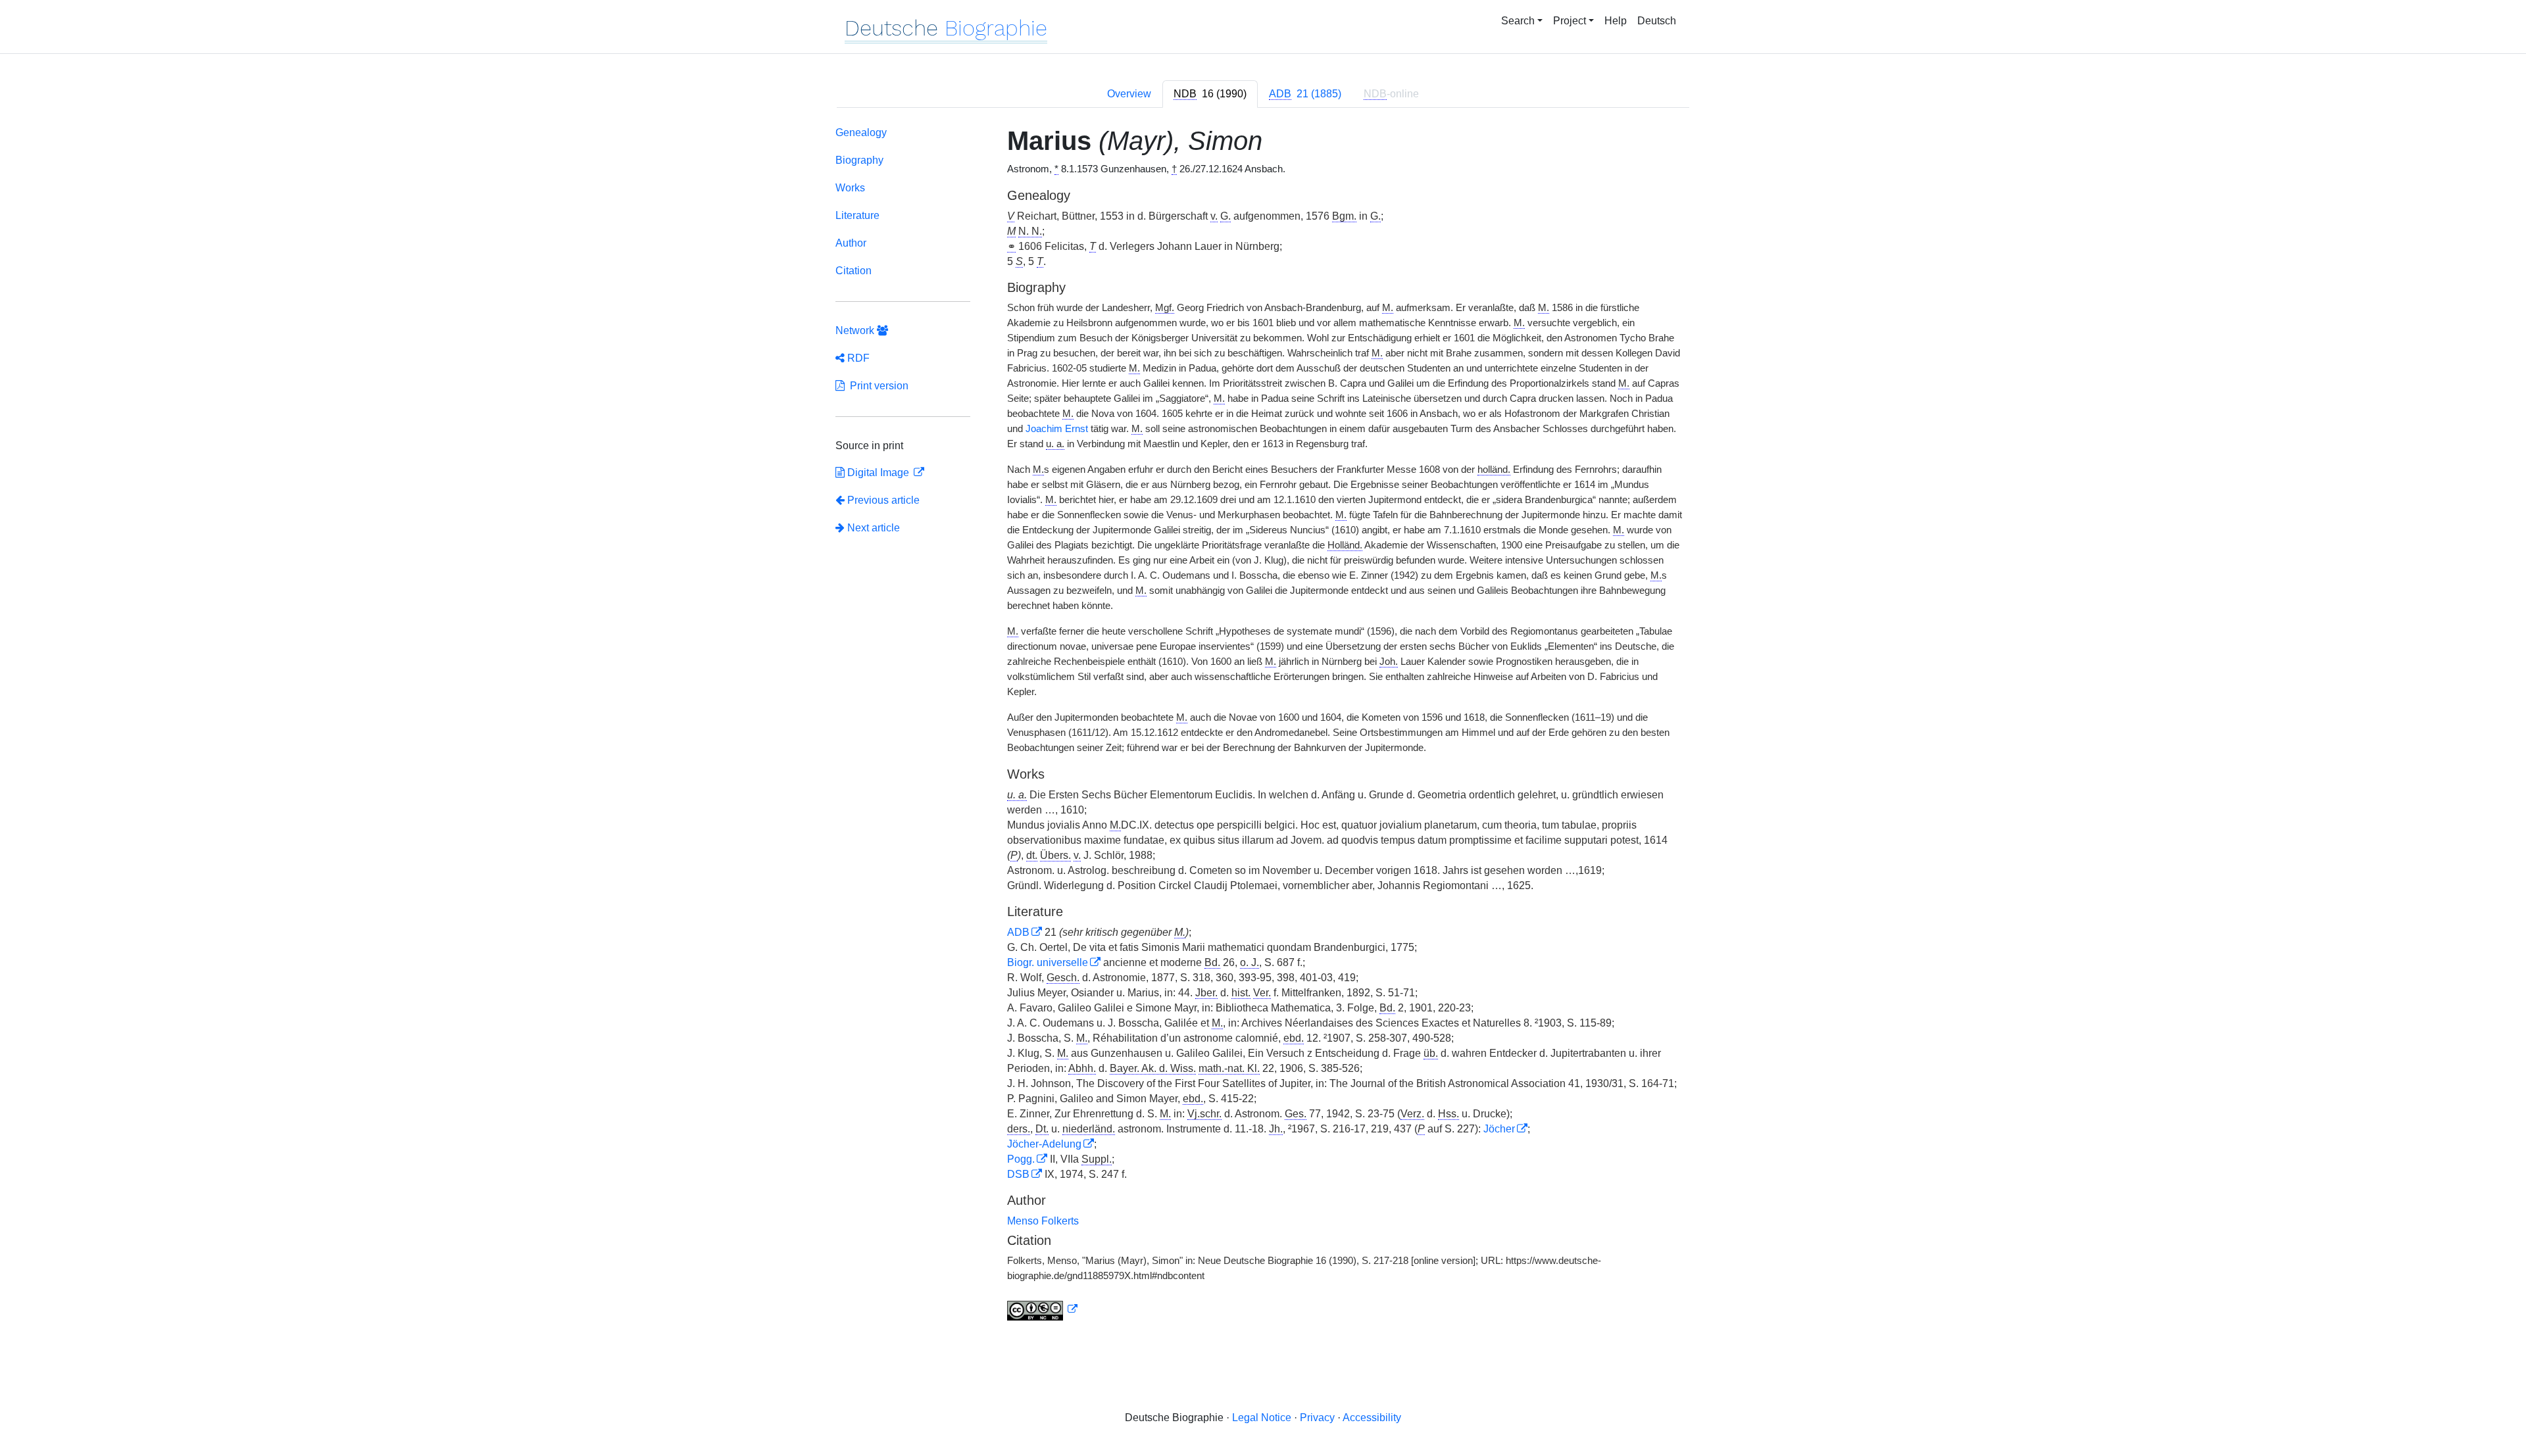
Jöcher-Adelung (1044, 1144)
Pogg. (1021, 1159)
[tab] (1210, 94)
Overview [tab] (1129, 94)
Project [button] (1570, 21)
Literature (857, 215)
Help (1616, 21)
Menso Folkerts (1043, 1221)
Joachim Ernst (1057, 429)
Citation (854, 271)
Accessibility (1372, 1418)
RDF (857, 358)
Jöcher (1499, 1129)
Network (856, 330)
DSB (1018, 1174)
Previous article (883, 500)
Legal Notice (1262, 1418)
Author (851, 243)
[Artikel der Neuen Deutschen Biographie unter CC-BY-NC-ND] (1043, 1309)
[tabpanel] (1263, 726)
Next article (872, 528)
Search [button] (1518, 21)
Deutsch (1657, 21)
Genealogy (861, 133)
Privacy (1317, 1418)
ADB (1018, 932)
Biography (859, 160)
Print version (877, 386)
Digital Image (878, 473)
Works (850, 188)
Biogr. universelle (1048, 962)
